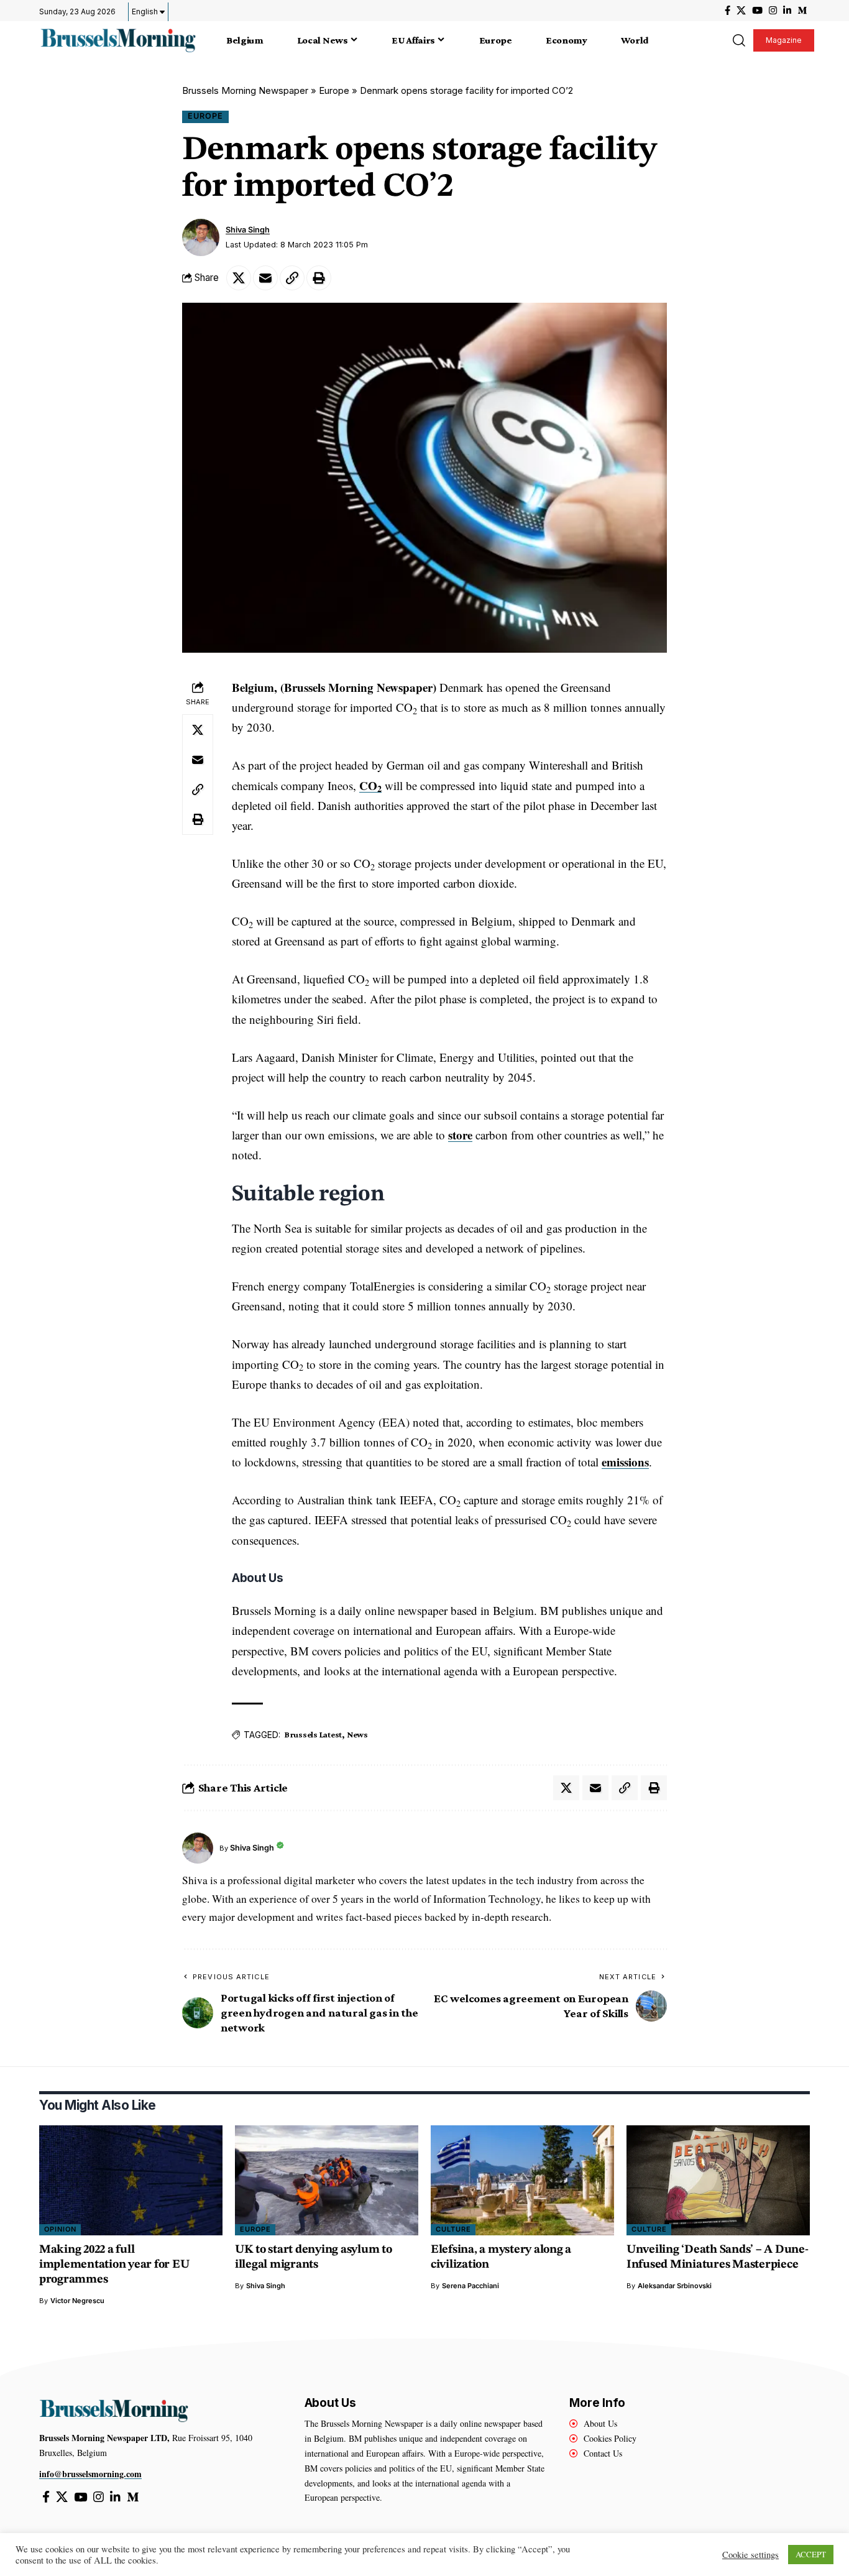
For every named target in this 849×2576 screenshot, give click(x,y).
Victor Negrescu (77, 2301)
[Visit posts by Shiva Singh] (201, 237)
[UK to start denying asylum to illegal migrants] (327, 2180)
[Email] (265, 278)
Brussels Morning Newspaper (245, 90)
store (460, 1135)
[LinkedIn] (787, 11)
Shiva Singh (248, 230)
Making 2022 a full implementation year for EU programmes (114, 2265)
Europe (334, 90)
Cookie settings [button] (750, 2555)
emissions (625, 1462)
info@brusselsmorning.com (90, 2474)
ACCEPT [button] (811, 2554)
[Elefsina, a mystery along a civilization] (522, 2180)
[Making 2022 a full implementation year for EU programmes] (131, 2180)
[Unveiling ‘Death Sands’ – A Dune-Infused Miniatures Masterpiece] (718, 2180)
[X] (741, 11)
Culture (453, 2229)
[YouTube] (757, 11)
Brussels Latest (313, 1734)
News (357, 1734)
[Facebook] (727, 11)
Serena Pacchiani (470, 2286)
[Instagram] (773, 11)
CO (370, 785)
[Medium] (802, 11)
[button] (738, 40)
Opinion (60, 2229)
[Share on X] (239, 278)
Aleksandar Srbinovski (675, 2286)
